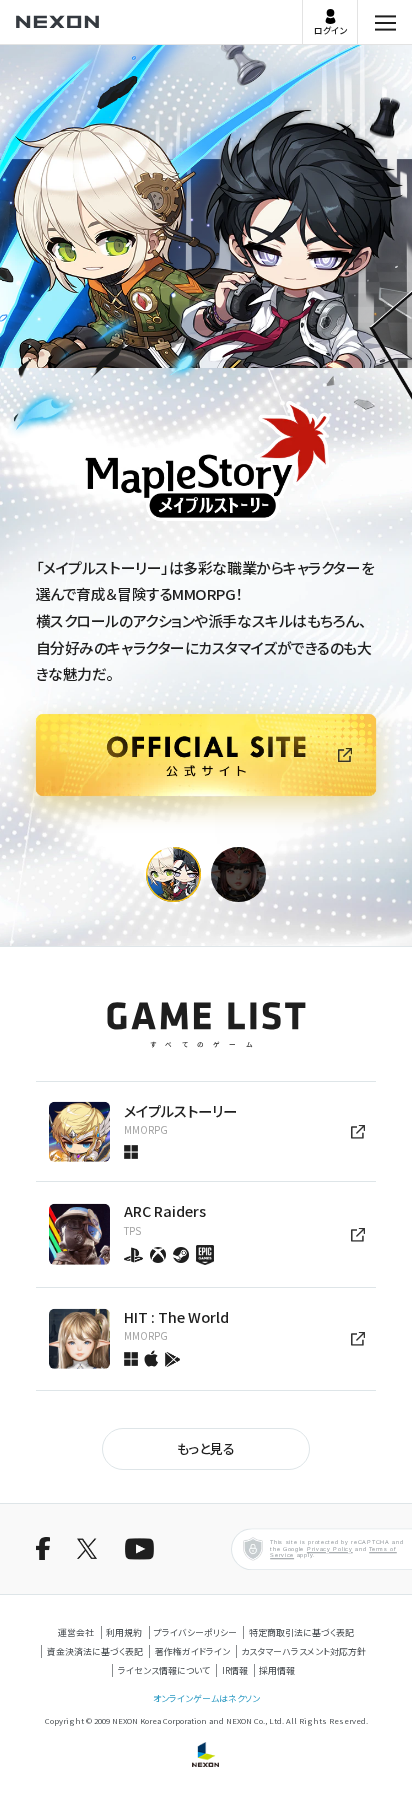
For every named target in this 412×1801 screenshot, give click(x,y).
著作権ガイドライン (192, 1651)
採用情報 (277, 1670)
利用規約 (124, 1632)
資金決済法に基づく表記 (95, 1651)
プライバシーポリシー (195, 1632)
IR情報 (235, 1670)
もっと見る (206, 1448)
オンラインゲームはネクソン (206, 1698)
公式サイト (36, 831)
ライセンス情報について (164, 1670)
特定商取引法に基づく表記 (301, 1632)
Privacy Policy (330, 1549)
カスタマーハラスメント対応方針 (303, 1651)
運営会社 (76, 1632)
